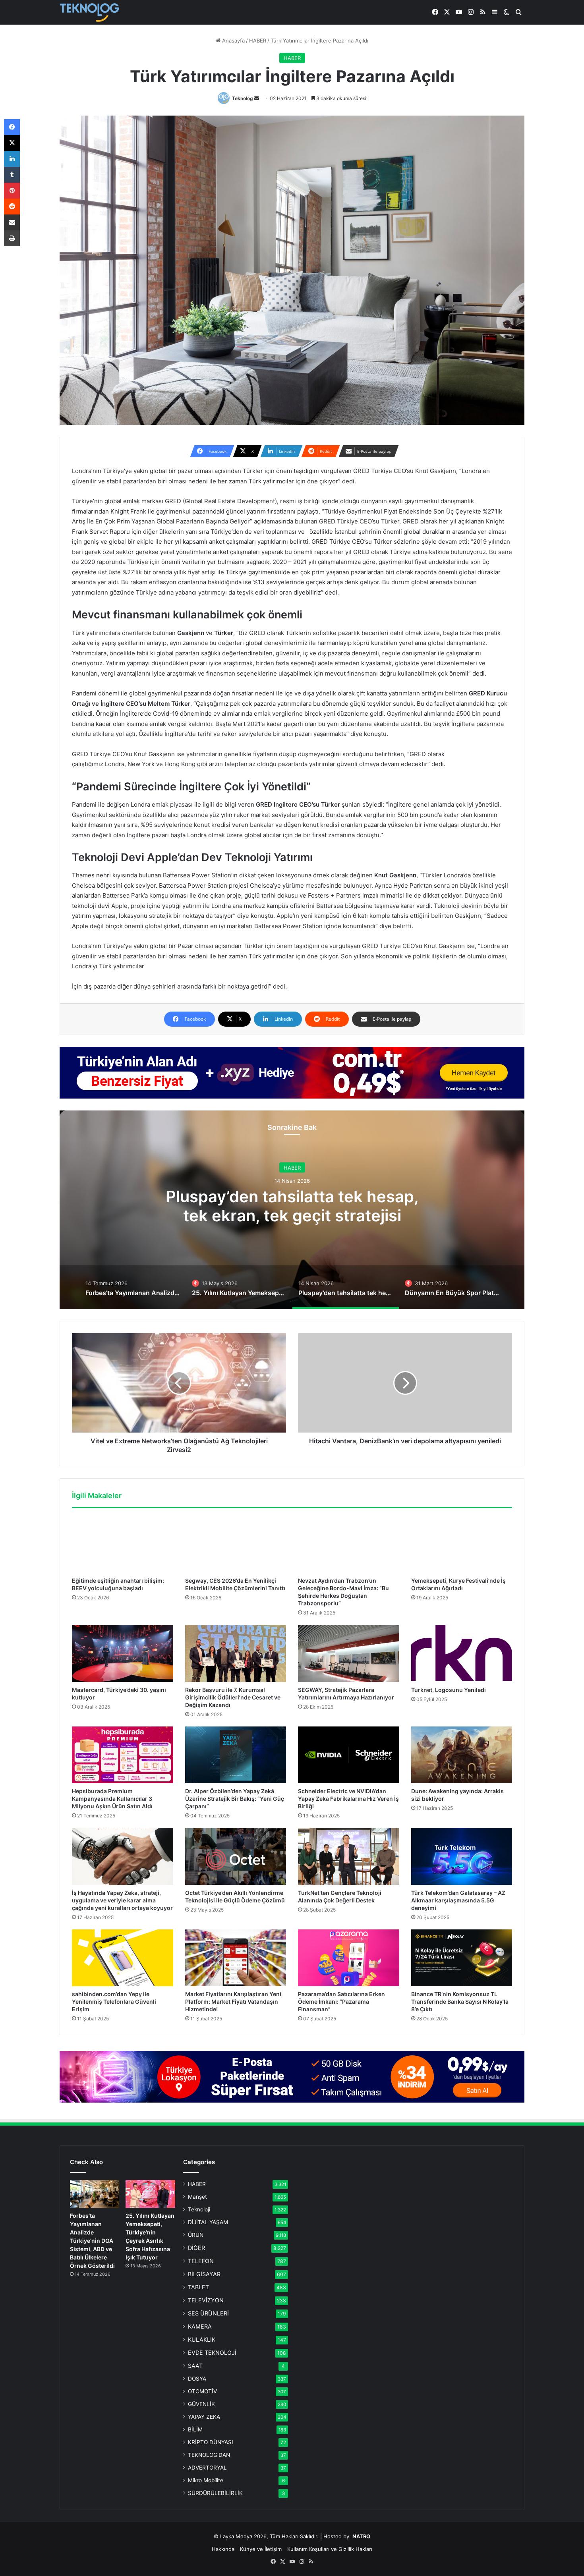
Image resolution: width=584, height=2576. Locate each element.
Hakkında (223, 2549)
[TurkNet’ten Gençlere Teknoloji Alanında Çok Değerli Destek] (349, 1856)
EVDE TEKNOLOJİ (212, 2353)
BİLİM (195, 2429)
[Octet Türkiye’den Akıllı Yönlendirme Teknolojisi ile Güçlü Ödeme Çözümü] (236, 1856)
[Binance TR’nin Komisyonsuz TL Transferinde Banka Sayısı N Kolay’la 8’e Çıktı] (462, 1958)
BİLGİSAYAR (204, 2274)
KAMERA (200, 2326)
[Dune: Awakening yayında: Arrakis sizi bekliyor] (462, 1755)
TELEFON (201, 2261)
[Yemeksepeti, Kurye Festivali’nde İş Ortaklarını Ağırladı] (462, 1545)
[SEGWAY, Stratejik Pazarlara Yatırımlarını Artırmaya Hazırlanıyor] (349, 1653)
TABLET (198, 2287)
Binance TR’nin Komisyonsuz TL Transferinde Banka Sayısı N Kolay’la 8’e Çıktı (460, 2002)
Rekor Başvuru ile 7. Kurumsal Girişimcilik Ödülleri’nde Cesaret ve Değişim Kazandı (233, 1697)
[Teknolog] (89, 13)
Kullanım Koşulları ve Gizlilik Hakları (330, 2549)
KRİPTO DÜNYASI (211, 2442)
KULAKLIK (202, 2339)
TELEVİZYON (206, 2300)
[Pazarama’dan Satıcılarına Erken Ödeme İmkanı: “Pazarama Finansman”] (349, 1958)
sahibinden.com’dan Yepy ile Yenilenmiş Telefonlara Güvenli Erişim (114, 2002)
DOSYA (197, 2379)
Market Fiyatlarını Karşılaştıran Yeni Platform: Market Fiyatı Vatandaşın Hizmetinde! (233, 2002)
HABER (258, 41)
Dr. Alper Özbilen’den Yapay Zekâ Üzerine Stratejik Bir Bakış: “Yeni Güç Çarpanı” (235, 1799)
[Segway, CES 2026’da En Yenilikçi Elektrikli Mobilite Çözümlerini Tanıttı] (236, 1545)
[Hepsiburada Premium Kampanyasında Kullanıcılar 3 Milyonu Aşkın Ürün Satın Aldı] (123, 1755)
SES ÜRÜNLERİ (208, 2313)
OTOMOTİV (202, 2391)
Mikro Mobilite (206, 2480)
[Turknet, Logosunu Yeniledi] (462, 1653)
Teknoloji (199, 2209)
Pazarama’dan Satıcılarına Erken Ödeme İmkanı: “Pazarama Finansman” (341, 2002)
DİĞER (196, 2248)
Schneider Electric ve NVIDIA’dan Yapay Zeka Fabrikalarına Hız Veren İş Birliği (348, 1799)
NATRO (361, 2536)
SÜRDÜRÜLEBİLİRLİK (215, 2493)
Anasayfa (233, 41)
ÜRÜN (196, 2235)
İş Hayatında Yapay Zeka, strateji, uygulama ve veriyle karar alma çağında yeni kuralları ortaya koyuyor (122, 1900)
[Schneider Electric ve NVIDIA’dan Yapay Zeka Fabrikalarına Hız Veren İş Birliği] (349, 1755)
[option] (292, 1210)
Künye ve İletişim (261, 2549)
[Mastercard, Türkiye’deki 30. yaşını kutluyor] (123, 1653)
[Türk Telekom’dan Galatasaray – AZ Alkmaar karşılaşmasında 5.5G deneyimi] (462, 1856)
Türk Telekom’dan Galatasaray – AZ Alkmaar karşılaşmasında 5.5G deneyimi (458, 1900)
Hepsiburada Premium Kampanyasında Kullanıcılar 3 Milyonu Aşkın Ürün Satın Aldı (112, 1799)
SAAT (195, 2366)
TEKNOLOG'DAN (209, 2455)
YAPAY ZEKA (204, 2417)
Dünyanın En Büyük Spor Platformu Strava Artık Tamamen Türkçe (292, 1214)
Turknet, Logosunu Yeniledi (449, 1690)
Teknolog (243, 98)
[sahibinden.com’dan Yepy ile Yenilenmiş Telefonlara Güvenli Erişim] (123, 1958)
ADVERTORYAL (207, 2468)
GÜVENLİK (201, 2404)
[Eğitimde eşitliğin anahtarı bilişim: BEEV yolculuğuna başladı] (123, 1545)
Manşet (197, 2197)
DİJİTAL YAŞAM (208, 2222)
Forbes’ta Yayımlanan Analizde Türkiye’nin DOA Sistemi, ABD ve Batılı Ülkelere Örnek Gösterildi (92, 2241)
